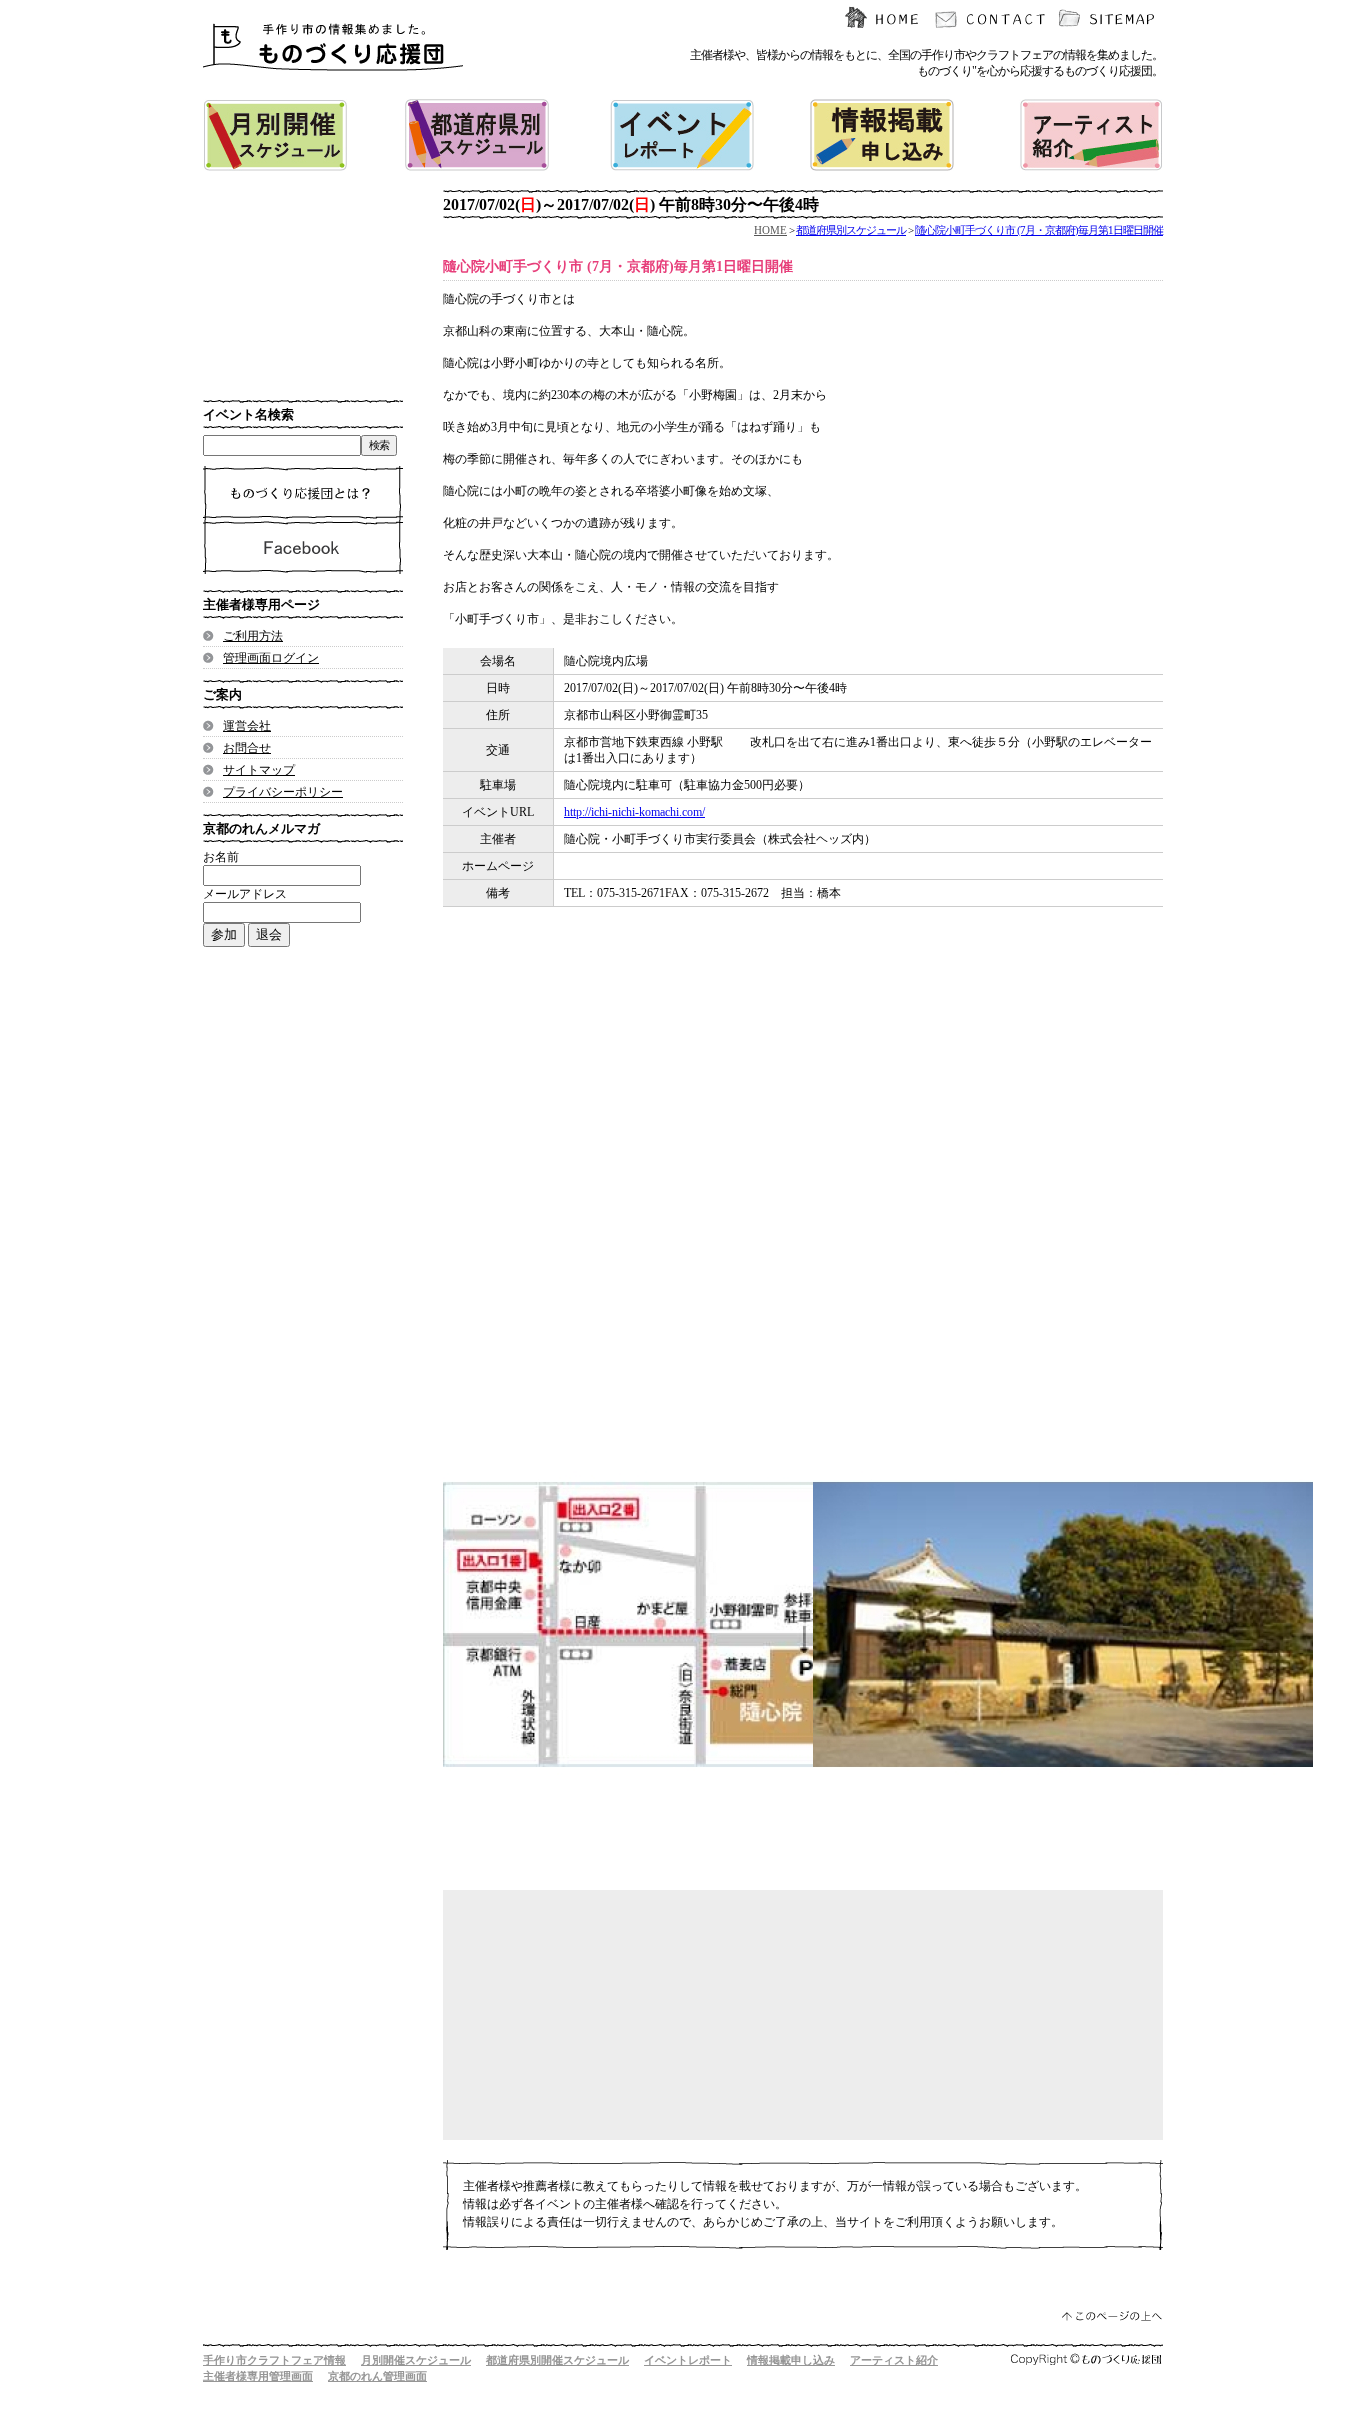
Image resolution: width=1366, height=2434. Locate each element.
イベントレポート (688, 2360)
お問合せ (247, 748)
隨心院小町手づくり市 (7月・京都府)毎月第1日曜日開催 (1039, 230)
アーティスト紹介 (894, 2360)
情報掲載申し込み (791, 2360)
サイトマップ (259, 770)
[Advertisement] (783, 1131)
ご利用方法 (253, 636)
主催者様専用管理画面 (258, 2376)
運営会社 (247, 726)
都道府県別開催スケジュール (557, 2360)
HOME (770, 230)
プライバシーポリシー (283, 792)
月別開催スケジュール (416, 2360)
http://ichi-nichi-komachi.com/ (634, 812)
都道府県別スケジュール (851, 230)
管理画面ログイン (271, 658)
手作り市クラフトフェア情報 (274, 2360)
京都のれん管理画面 (377, 2376)
